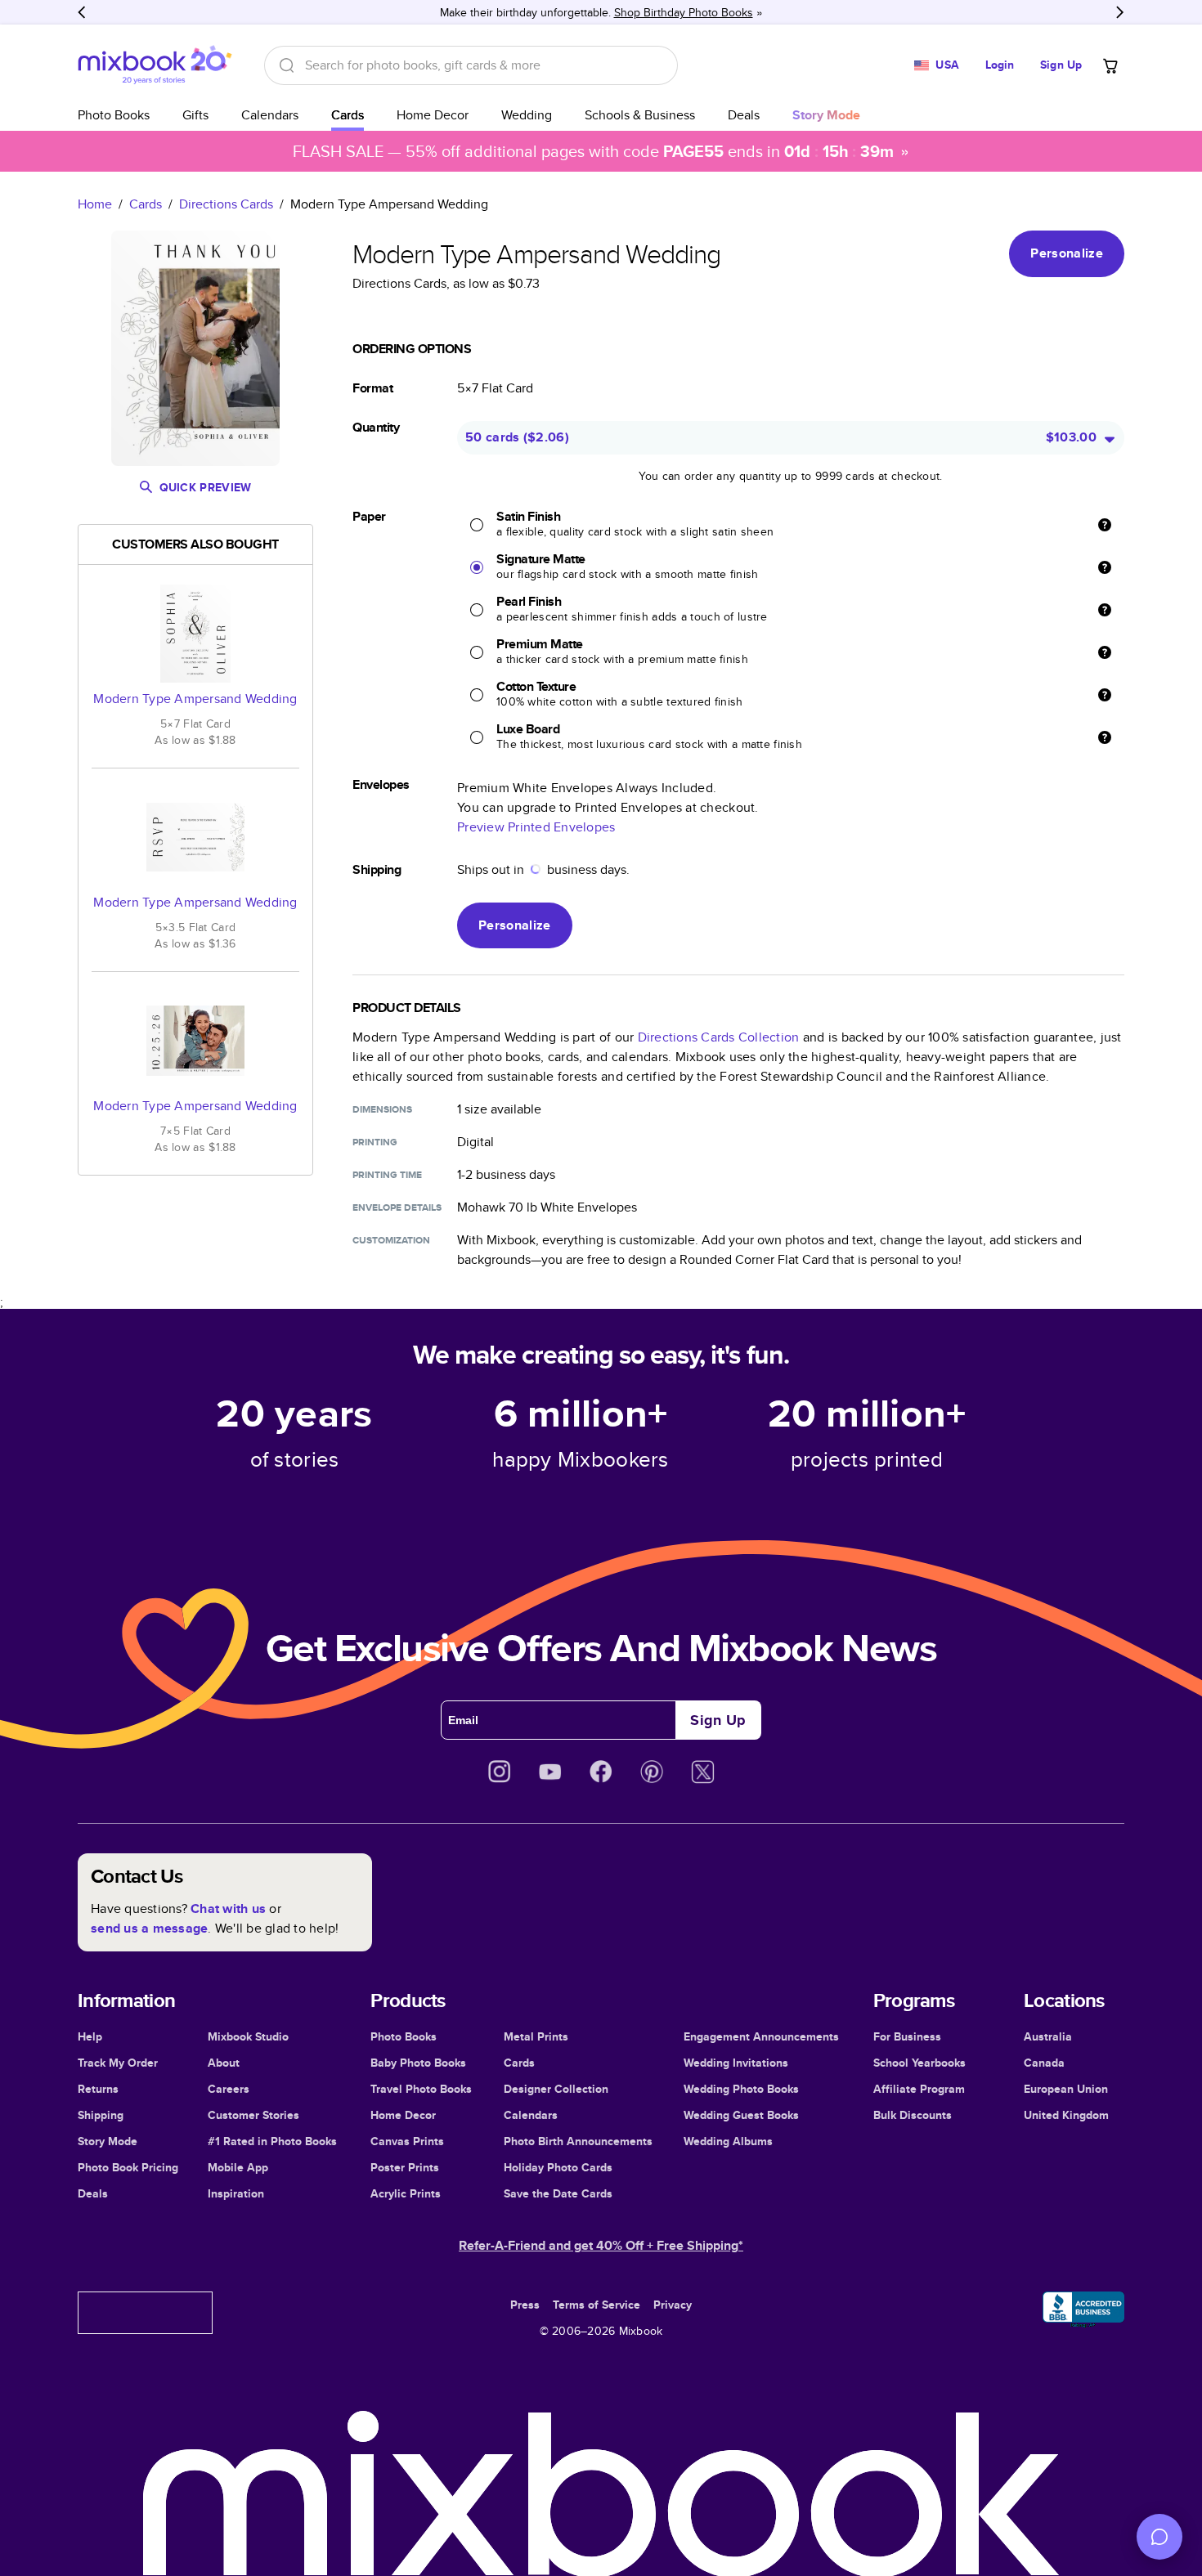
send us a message (149, 1928)
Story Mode (108, 2141)
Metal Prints (536, 2036)
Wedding (527, 115)
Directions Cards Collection (719, 1037)
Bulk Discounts (913, 2115)
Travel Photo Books (421, 2089)
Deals (744, 115)
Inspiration (236, 2193)
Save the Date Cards (558, 2193)
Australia (1048, 2036)
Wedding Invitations (736, 2063)
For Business (907, 2036)
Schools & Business (640, 115)
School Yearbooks (919, 2063)
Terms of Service (597, 2305)
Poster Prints (405, 2167)
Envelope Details (397, 1207)
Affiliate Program (919, 2089)
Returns (98, 2089)
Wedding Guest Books (741, 2115)
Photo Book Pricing (128, 2167)
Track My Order (118, 2063)
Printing (375, 1142)
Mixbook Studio (248, 2036)
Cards (348, 115)
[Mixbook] (155, 65)
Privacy (673, 2305)
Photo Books (114, 115)
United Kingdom (1066, 2115)
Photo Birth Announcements (578, 2141)
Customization (391, 1240)
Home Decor (433, 115)
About (224, 2063)
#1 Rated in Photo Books (272, 2141)
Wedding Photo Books (741, 2089)
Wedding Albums (728, 2141)
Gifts (195, 115)
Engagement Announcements (761, 2036)
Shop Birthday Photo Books (684, 12)
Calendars (270, 115)
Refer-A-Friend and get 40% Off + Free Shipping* (601, 2245)
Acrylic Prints (406, 2193)
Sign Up (1061, 65)
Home (95, 204)
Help (90, 2036)
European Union (1066, 2089)
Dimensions (382, 1109)
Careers (229, 2089)
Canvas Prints (407, 2141)
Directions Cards (226, 204)
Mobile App (238, 2167)
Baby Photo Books (418, 2063)
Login (1000, 65)
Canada (1044, 2063)
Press (525, 2305)
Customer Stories (253, 2115)
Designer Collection (556, 2089)
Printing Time (387, 1175)
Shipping (101, 2115)
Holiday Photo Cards (558, 2167)
